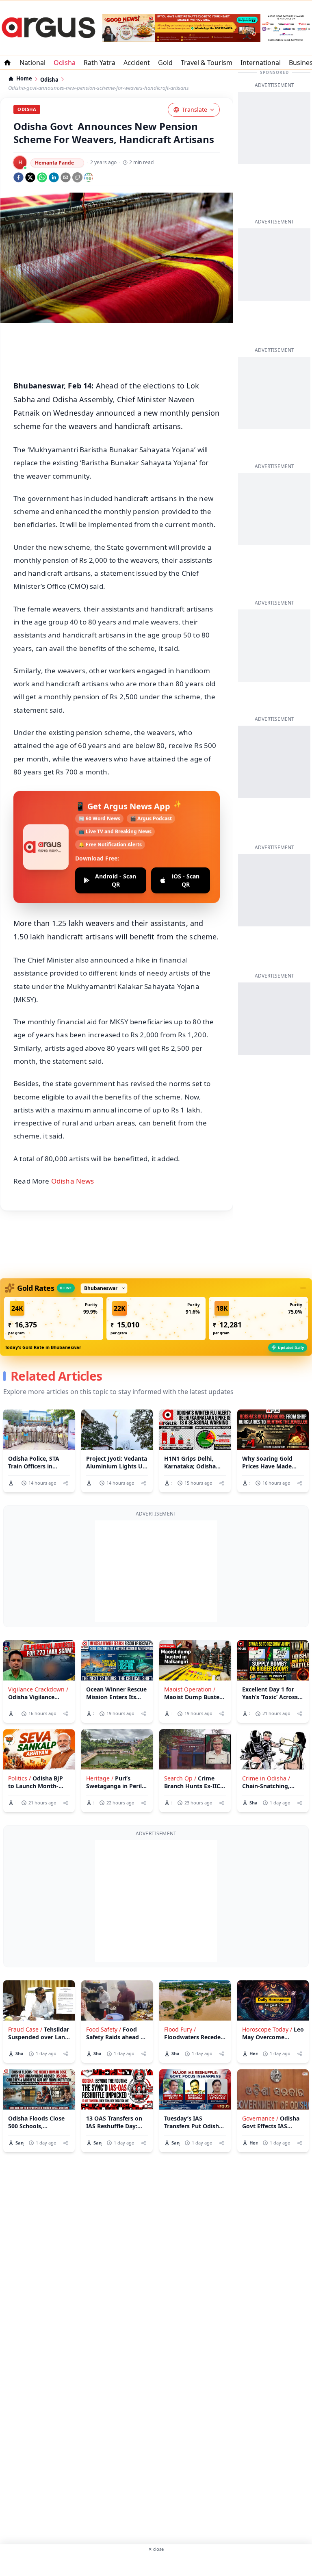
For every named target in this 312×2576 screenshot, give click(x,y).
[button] (54, 1318)
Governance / (260, 2118)
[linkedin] (54, 177)
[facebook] (18, 177)
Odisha (65, 63)
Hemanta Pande (54, 163)
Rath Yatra (100, 63)
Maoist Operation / (190, 1689)
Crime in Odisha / (266, 1778)
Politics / (19, 1778)
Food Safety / (104, 2029)
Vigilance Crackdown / (38, 1689)
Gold (165, 63)
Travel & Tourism (207, 63)
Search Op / (180, 1778)
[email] (66, 177)
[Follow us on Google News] (89, 177)
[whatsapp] (42, 177)
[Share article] (66, 1483)
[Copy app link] (77, 177)
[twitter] (30, 177)
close (156, 2549)
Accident (137, 63)
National (32, 63)
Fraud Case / (25, 2029)
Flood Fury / (180, 2029)
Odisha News (73, 1181)
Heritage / (100, 1778)
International (261, 63)
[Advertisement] (156, 1571)
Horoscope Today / (267, 2029)
